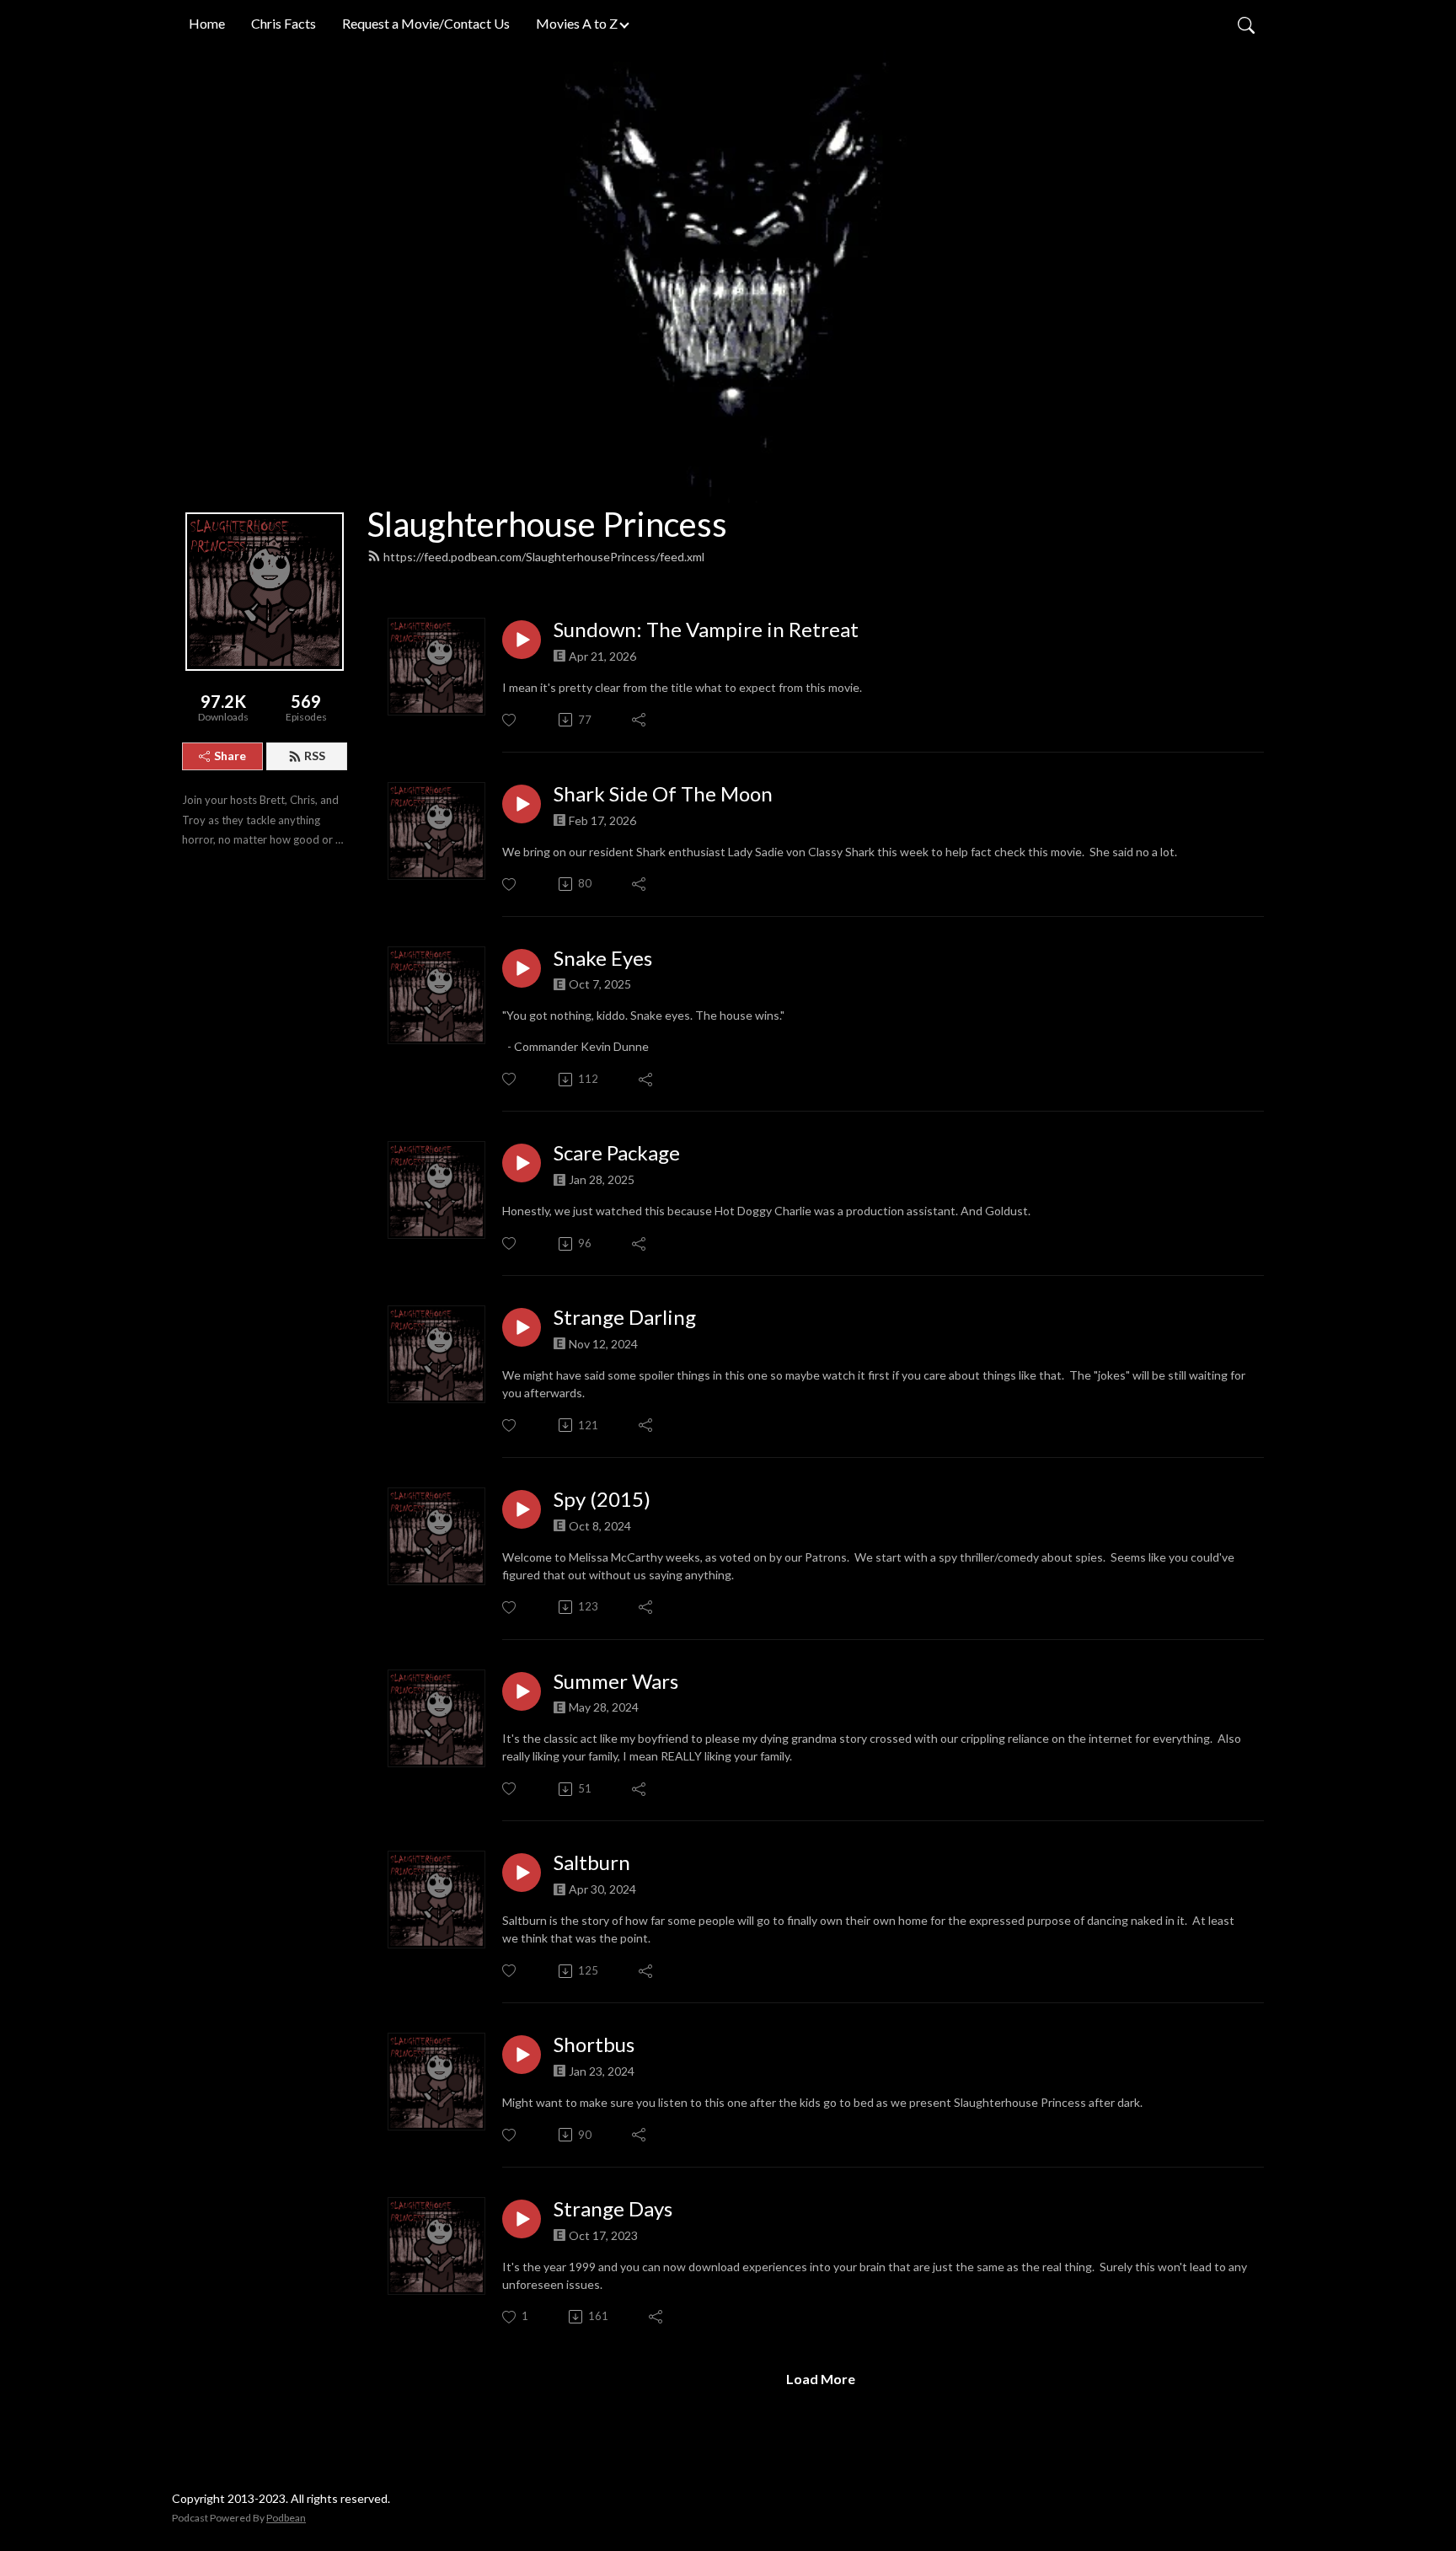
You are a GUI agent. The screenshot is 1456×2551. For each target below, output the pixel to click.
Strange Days (613, 2209)
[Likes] (510, 720)
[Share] (640, 720)
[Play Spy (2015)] (522, 1509)
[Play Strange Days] (522, 2219)
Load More (821, 2379)
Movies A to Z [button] (577, 23)
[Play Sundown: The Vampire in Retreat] (522, 640)
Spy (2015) (602, 1499)
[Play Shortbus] (522, 2055)
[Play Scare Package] (522, 1163)
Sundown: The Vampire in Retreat (706, 630)
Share (230, 756)
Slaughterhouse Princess (547, 524)
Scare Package (617, 1153)
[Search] (1246, 24)
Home (207, 23)
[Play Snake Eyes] (522, 968)
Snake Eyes (603, 958)
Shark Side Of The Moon (663, 794)
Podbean (286, 2518)
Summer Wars (616, 1681)
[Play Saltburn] (522, 1873)
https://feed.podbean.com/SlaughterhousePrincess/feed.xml (544, 557)
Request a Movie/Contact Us (426, 23)
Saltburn (592, 1862)
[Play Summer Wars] (522, 1691)
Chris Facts (284, 23)
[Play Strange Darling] (522, 1327)
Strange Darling (625, 1317)
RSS (315, 756)
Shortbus (594, 2045)
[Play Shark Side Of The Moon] (522, 804)
